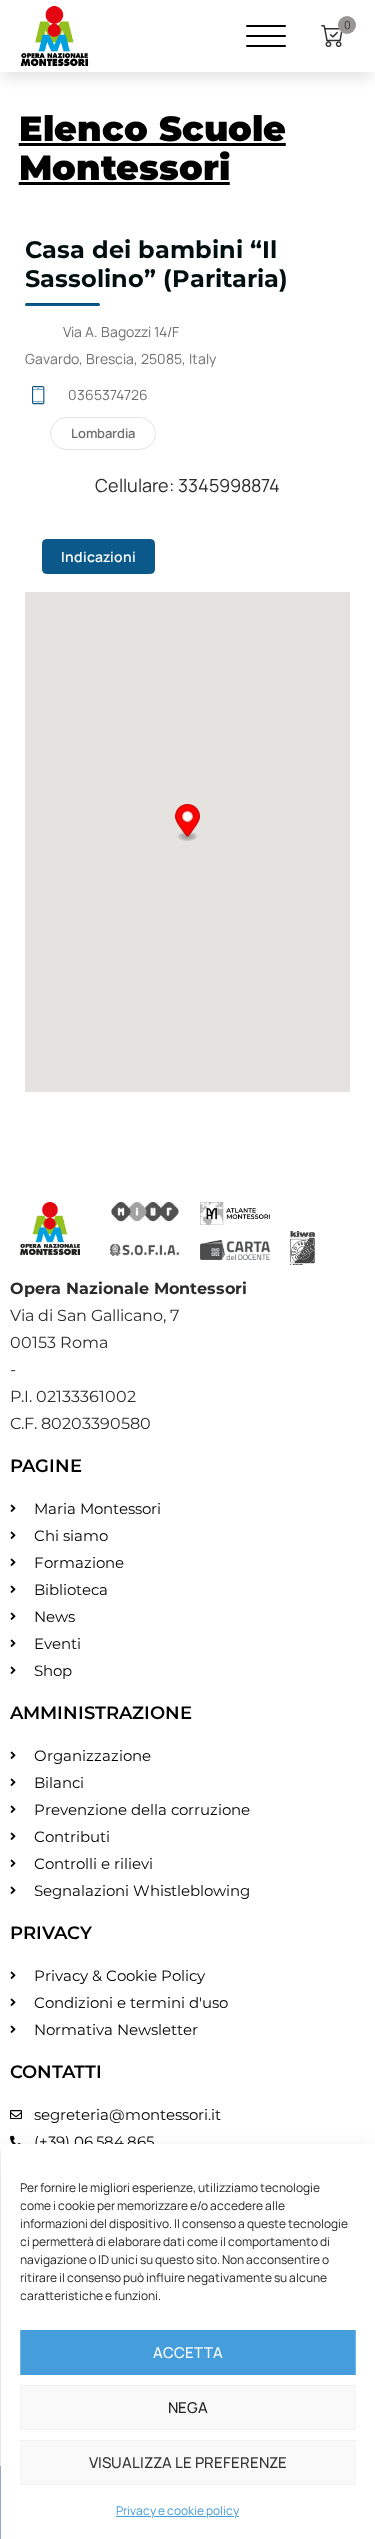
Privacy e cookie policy (177, 2510)
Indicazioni (98, 556)
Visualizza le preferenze (188, 2462)
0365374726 (108, 394)
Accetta (188, 2352)
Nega (188, 2407)
